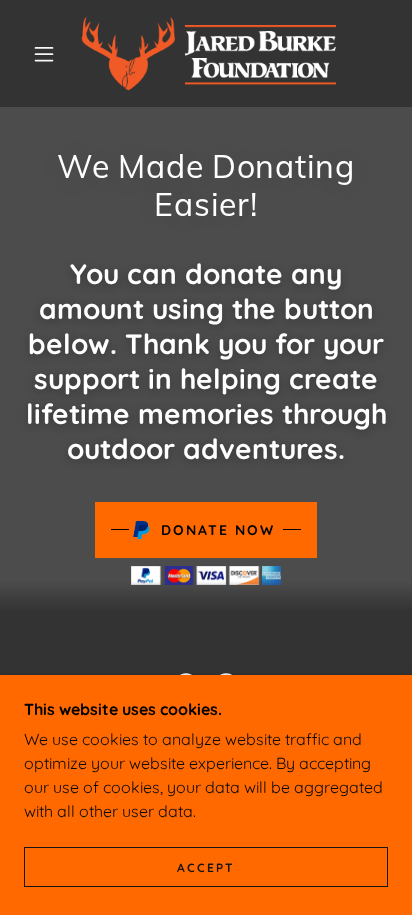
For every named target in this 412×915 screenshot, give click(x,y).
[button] (44, 54)
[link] (208, 53)
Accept (206, 867)
